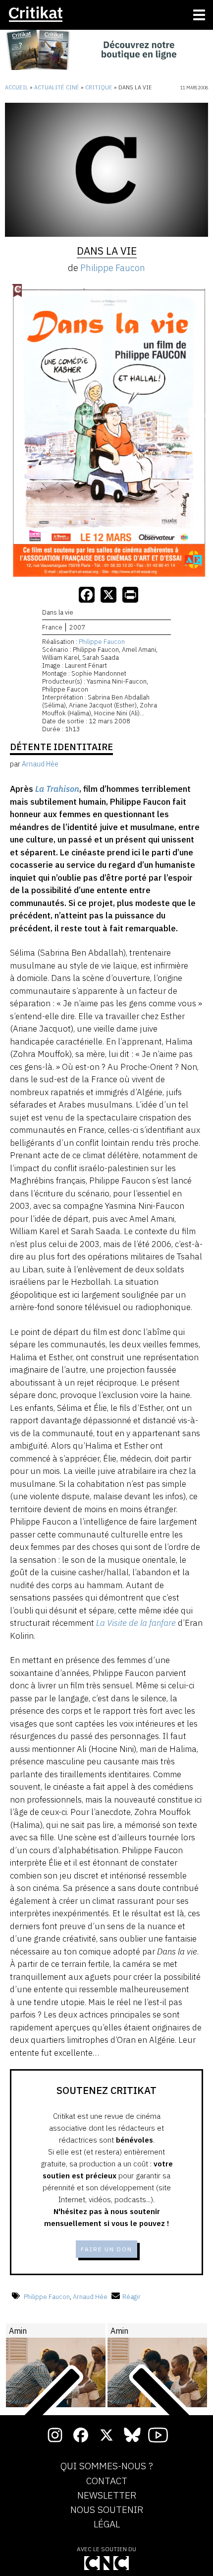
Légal (107, 2524)
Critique (99, 87)
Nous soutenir (107, 2510)
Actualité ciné (57, 87)
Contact (107, 2481)
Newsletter (107, 2496)
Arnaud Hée (90, 2297)
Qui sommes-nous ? (107, 2466)
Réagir (132, 2297)
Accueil (17, 87)
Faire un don (106, 2249)
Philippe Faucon (113, 268)
